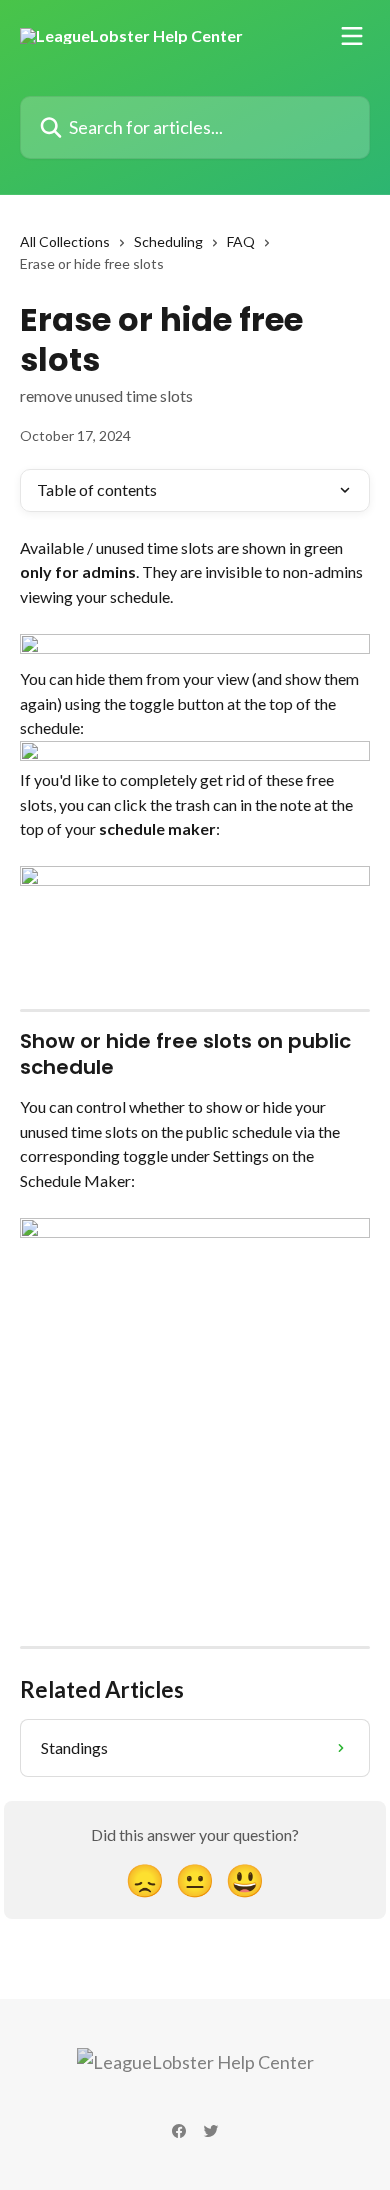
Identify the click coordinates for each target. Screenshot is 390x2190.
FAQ (241, 241)
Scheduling (168, 241)
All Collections (65, 241)
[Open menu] (352, 36)
